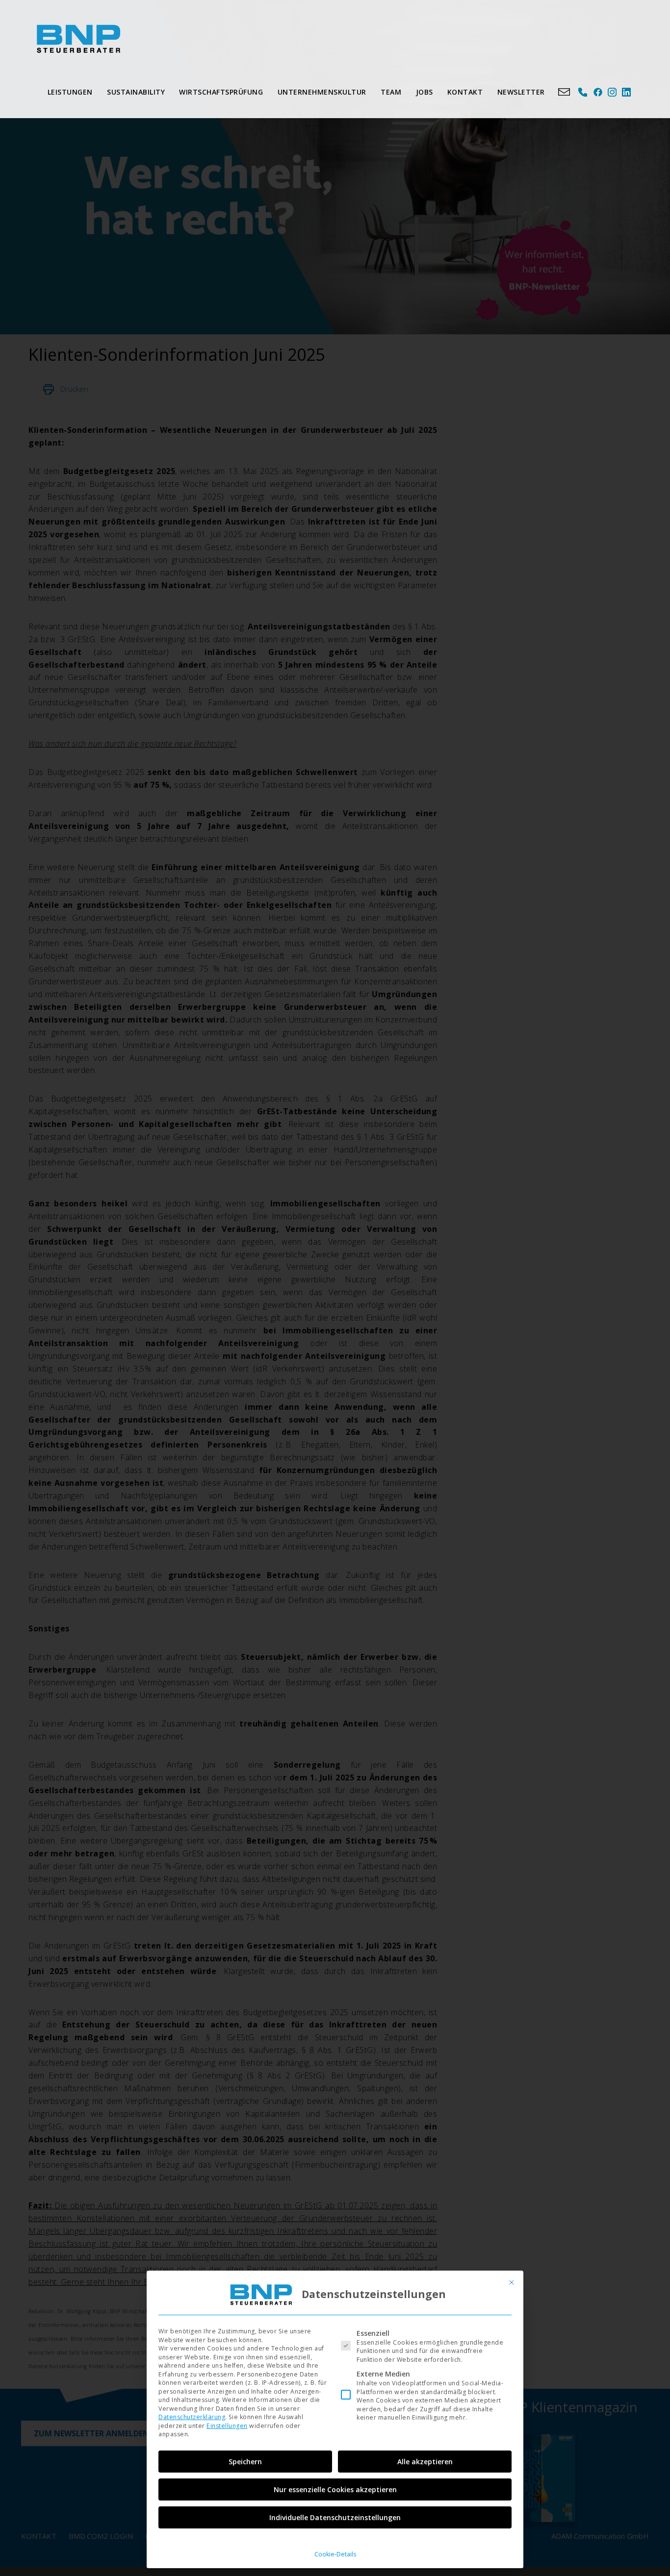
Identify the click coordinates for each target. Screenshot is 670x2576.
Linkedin (627, 92)
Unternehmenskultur (322, 92)
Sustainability (136, 92)
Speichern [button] (245, 2462)
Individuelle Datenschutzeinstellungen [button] (335, 2517)
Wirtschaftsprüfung (221, 92)
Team (391, 92)
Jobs (425, 92)
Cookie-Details (335, 2554)
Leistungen (70, 92)
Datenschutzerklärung (192, 2417)
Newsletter (521, 92)
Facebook (598, 92)
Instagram (612, 92)
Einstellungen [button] (227, 2426)
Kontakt (465, 92)
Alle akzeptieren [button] (425, 2462)
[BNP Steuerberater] (78, 39)
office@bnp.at (564, 92)
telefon (583, 92)
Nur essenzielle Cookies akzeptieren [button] (335, 2489)
